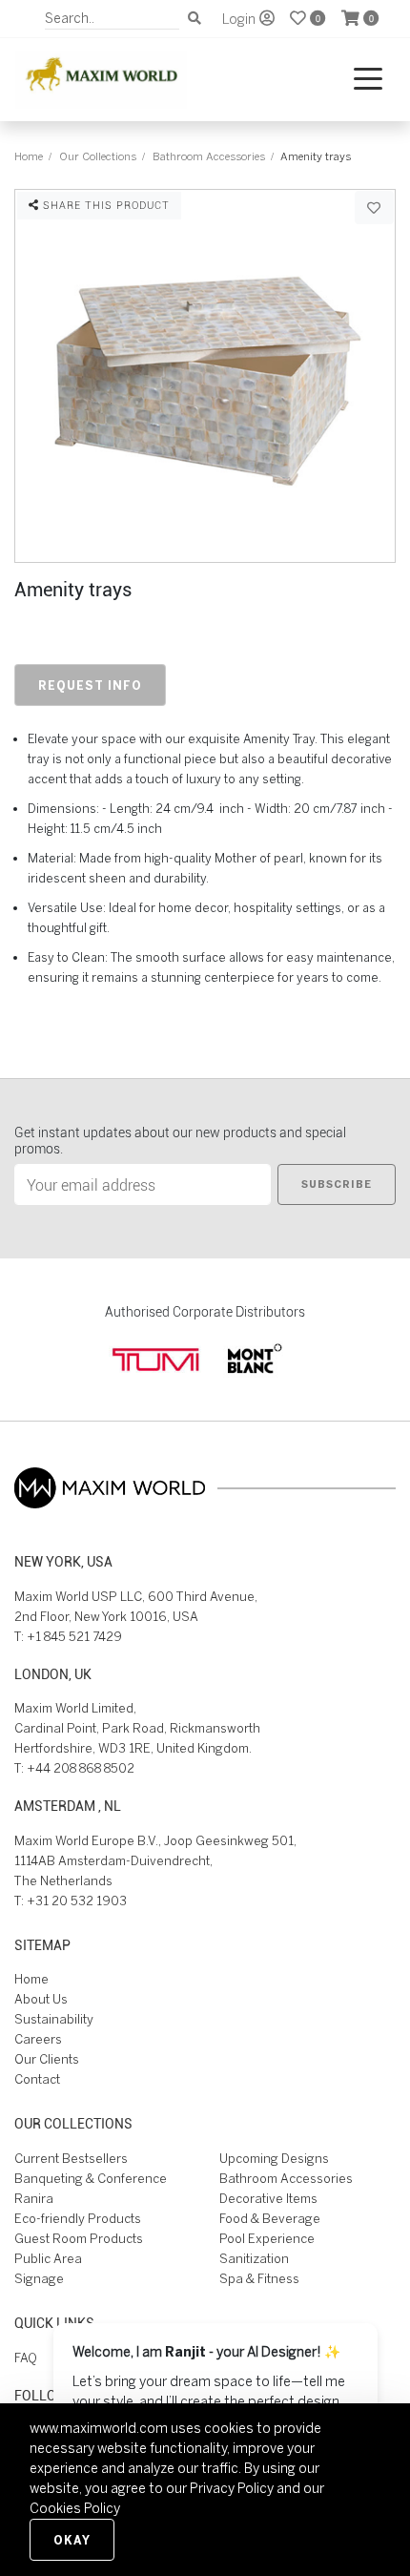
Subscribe (337, 1184)
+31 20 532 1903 (77, 1901)
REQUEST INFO (90, 685)
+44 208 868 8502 (81, 1768)
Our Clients (47, 2059)
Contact (37, 2079)
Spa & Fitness (259, 2279)
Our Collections (98, 156)
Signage (39, 2279)
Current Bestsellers (71, 2159)
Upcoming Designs (274, 2159)
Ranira (34, 2199)
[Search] (195, 19)
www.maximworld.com (99, 2428)
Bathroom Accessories (209, 156)
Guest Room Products (79, 2239)
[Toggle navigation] (368, 80)
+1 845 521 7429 (74, 1637)
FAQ (26, 2358)
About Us (41, 1999)
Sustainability (54, 2019)
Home (29, 156)
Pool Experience (267, 2239)
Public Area (48, 2259)
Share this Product (104, 205)
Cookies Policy (75, 2508)
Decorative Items (268, 2199)
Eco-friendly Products (78, 2219)
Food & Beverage (270, 2219)
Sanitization (254, 2259)
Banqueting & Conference (91, 2179)
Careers (38, 2039)
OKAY (72, 2540)
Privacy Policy (232, 2488)
